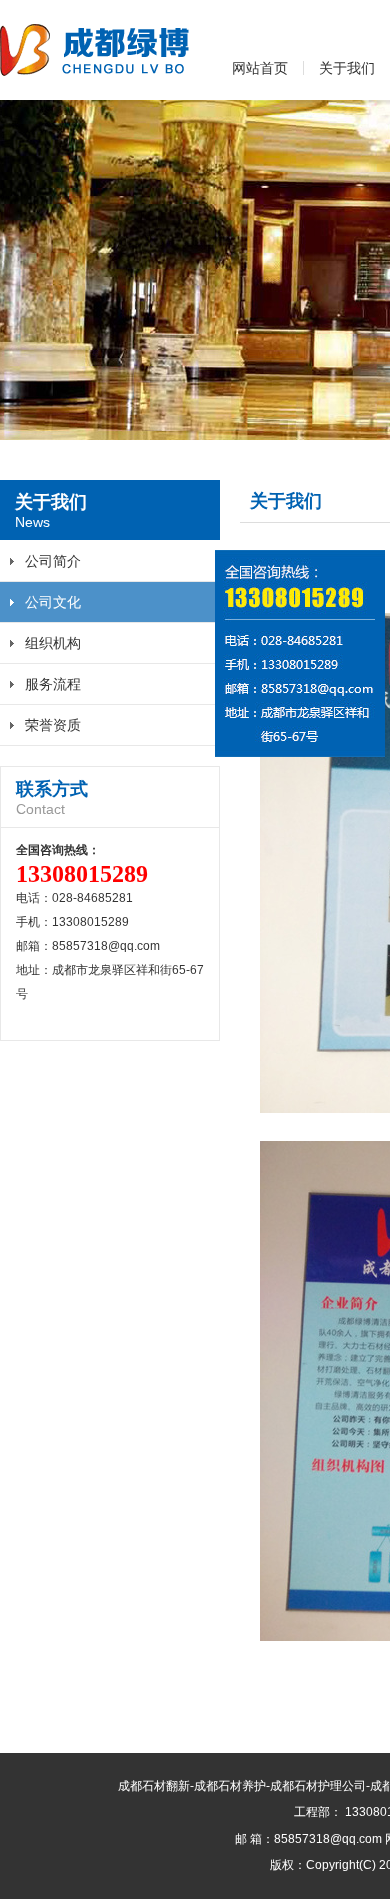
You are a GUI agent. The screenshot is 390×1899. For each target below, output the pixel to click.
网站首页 (260, 68)
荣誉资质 (53, 725)
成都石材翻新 (154, 1786)
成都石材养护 (230, 1786)
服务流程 (53, 684)
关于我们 (347, 68)
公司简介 (53, 561)
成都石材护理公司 (318, 1786)
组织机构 (53, 643)
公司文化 (53, 602)
